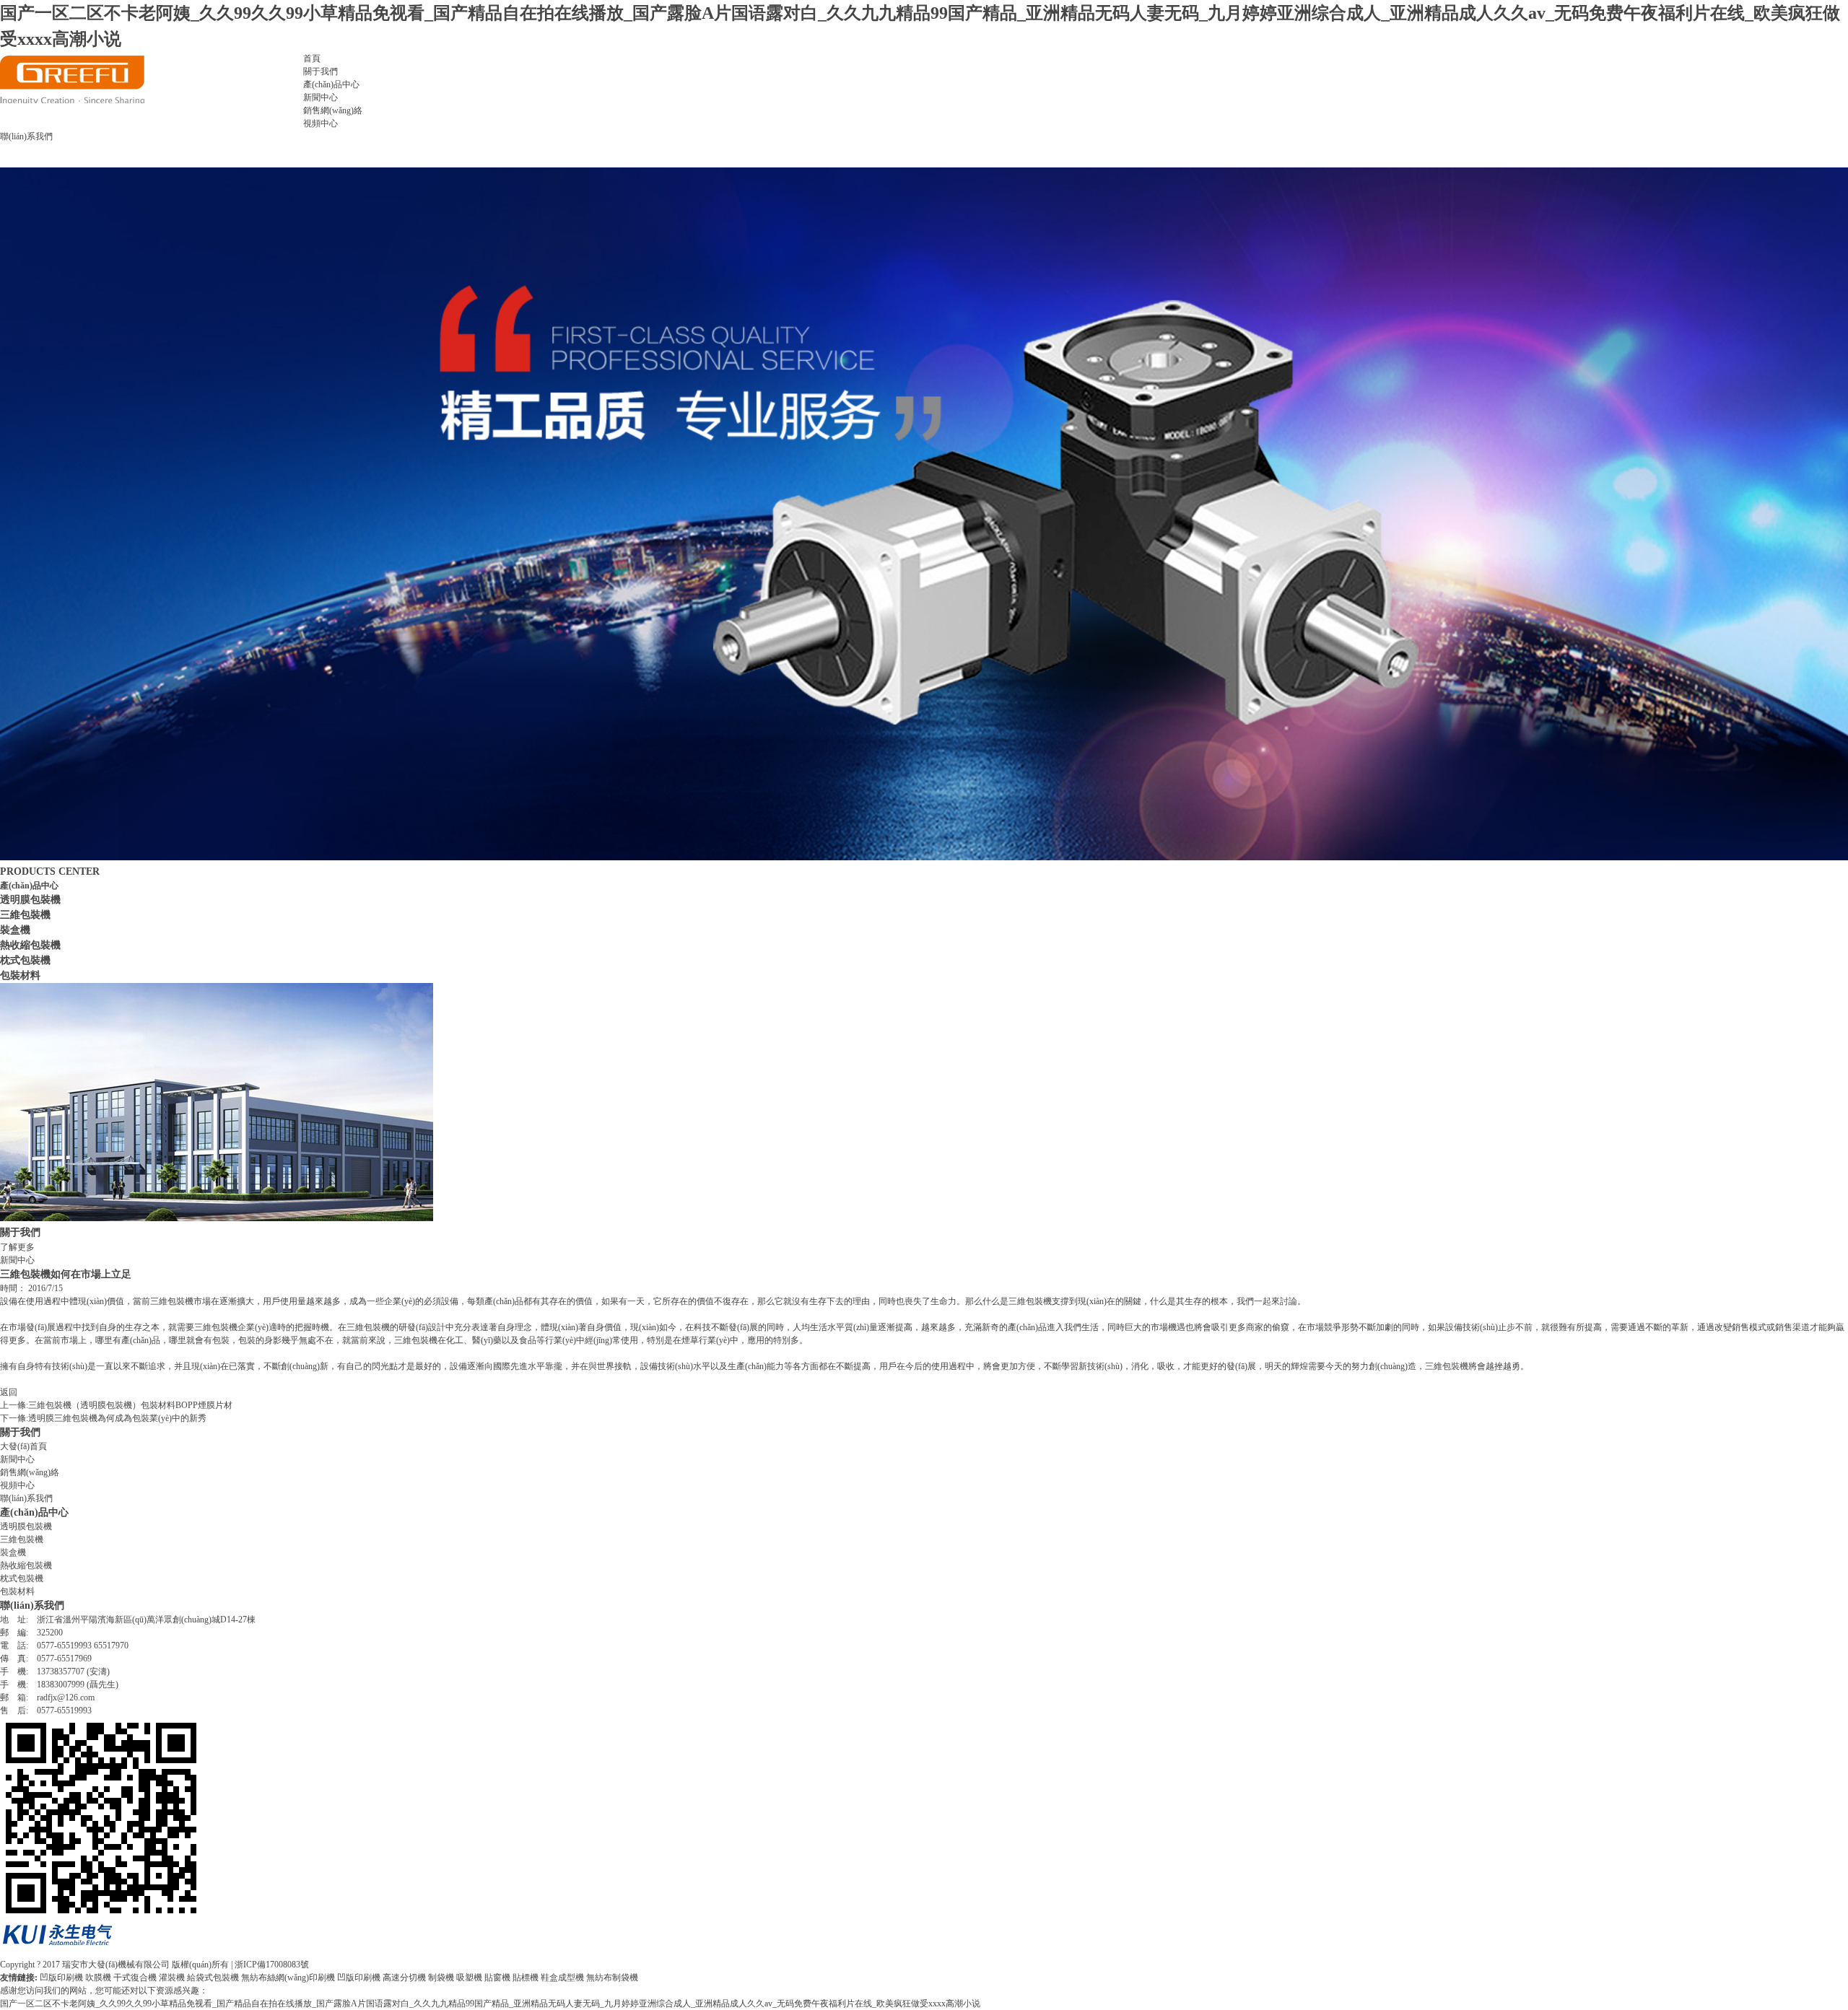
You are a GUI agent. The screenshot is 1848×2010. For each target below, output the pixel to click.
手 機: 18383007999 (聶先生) (59, 1685)
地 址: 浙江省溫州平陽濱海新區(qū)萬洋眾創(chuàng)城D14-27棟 (128, 1620)
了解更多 (17, 1247)
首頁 (312, 58)
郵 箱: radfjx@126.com (47, 1697)
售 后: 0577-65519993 (46, 1710)
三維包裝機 (25, 914)
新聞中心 (321, 97)
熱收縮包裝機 (30, 945)
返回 (9, 1392)
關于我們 (321, 71)
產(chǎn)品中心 (331, 84)
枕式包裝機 (25, 960)
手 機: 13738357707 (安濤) (55, 1672)
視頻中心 (321, 123)
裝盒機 (15, 930)
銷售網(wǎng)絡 (333, 110)
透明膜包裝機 (30, 899)
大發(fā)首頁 (23, 1446)
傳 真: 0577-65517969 (46, 1659)
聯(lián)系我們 (26, 136)
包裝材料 (20, 975)
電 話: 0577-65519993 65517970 (64, 1646)
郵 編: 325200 (31, 1633)
